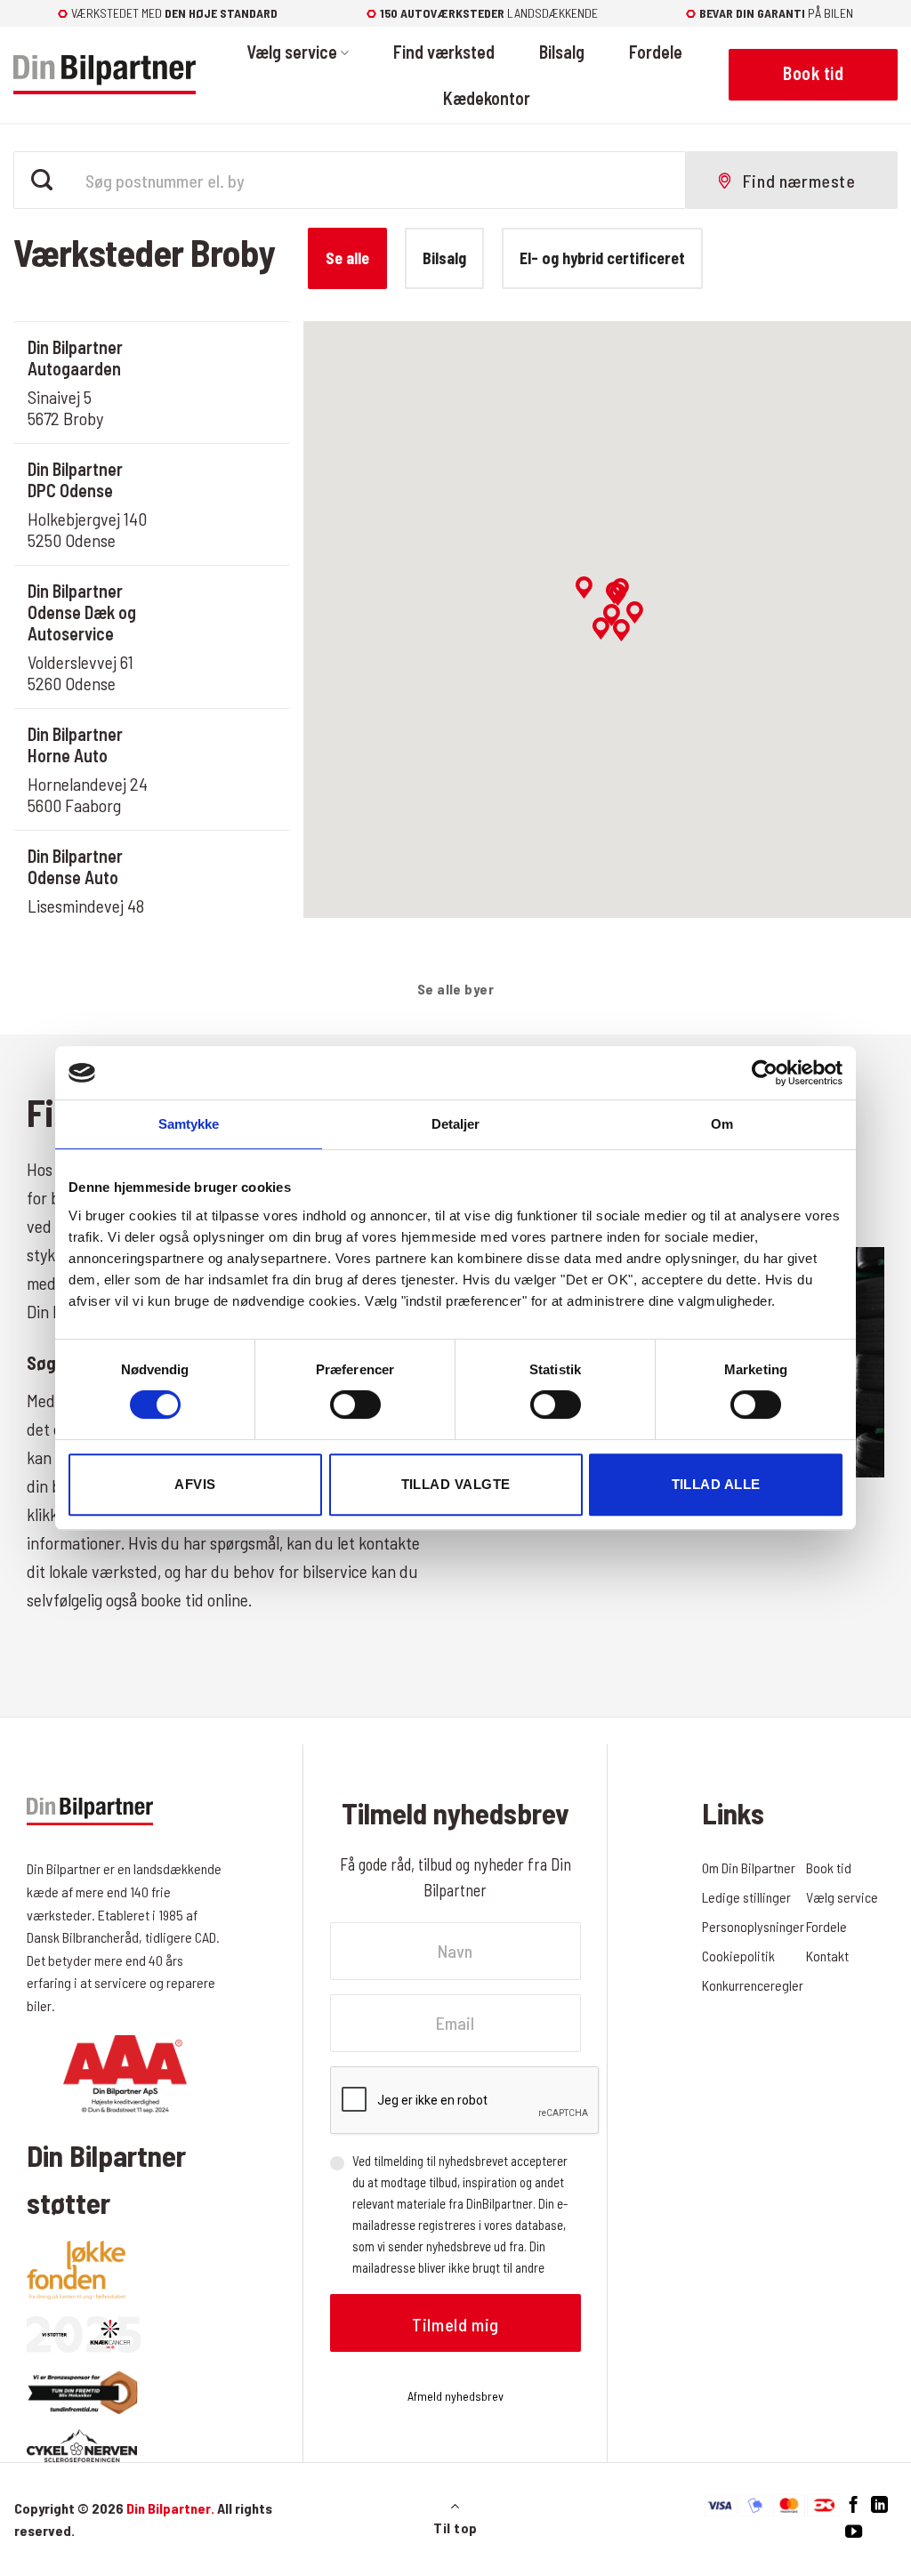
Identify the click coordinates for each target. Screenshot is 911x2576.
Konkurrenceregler (753, 1985)
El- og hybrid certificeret (602, 258)
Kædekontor (487, 98)
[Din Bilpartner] (105, 75)
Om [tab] (722, 1124)
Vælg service (292, 52)
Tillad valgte (456, 1484)
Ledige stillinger (746, 1897)
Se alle (347, 258)
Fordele (656, 52)
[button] (601, 628)
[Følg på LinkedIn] (879, 2505)
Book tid (218, 357)
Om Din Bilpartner (749, 1868)
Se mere (218, 408)
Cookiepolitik (738, 1956)
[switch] (355, 1405)
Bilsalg (562, 52)
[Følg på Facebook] (854, 2505)
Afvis (195, 1484)
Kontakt (827, 1956)
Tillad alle (716, 1484)
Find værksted (444, 52)
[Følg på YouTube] (854, 2532)
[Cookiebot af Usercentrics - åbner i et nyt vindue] (765, 1073)
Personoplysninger (753, 1926)
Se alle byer (456, 989)
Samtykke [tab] (189, 1124)
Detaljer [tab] (456, 1124)
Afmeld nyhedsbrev (455, 2396)
